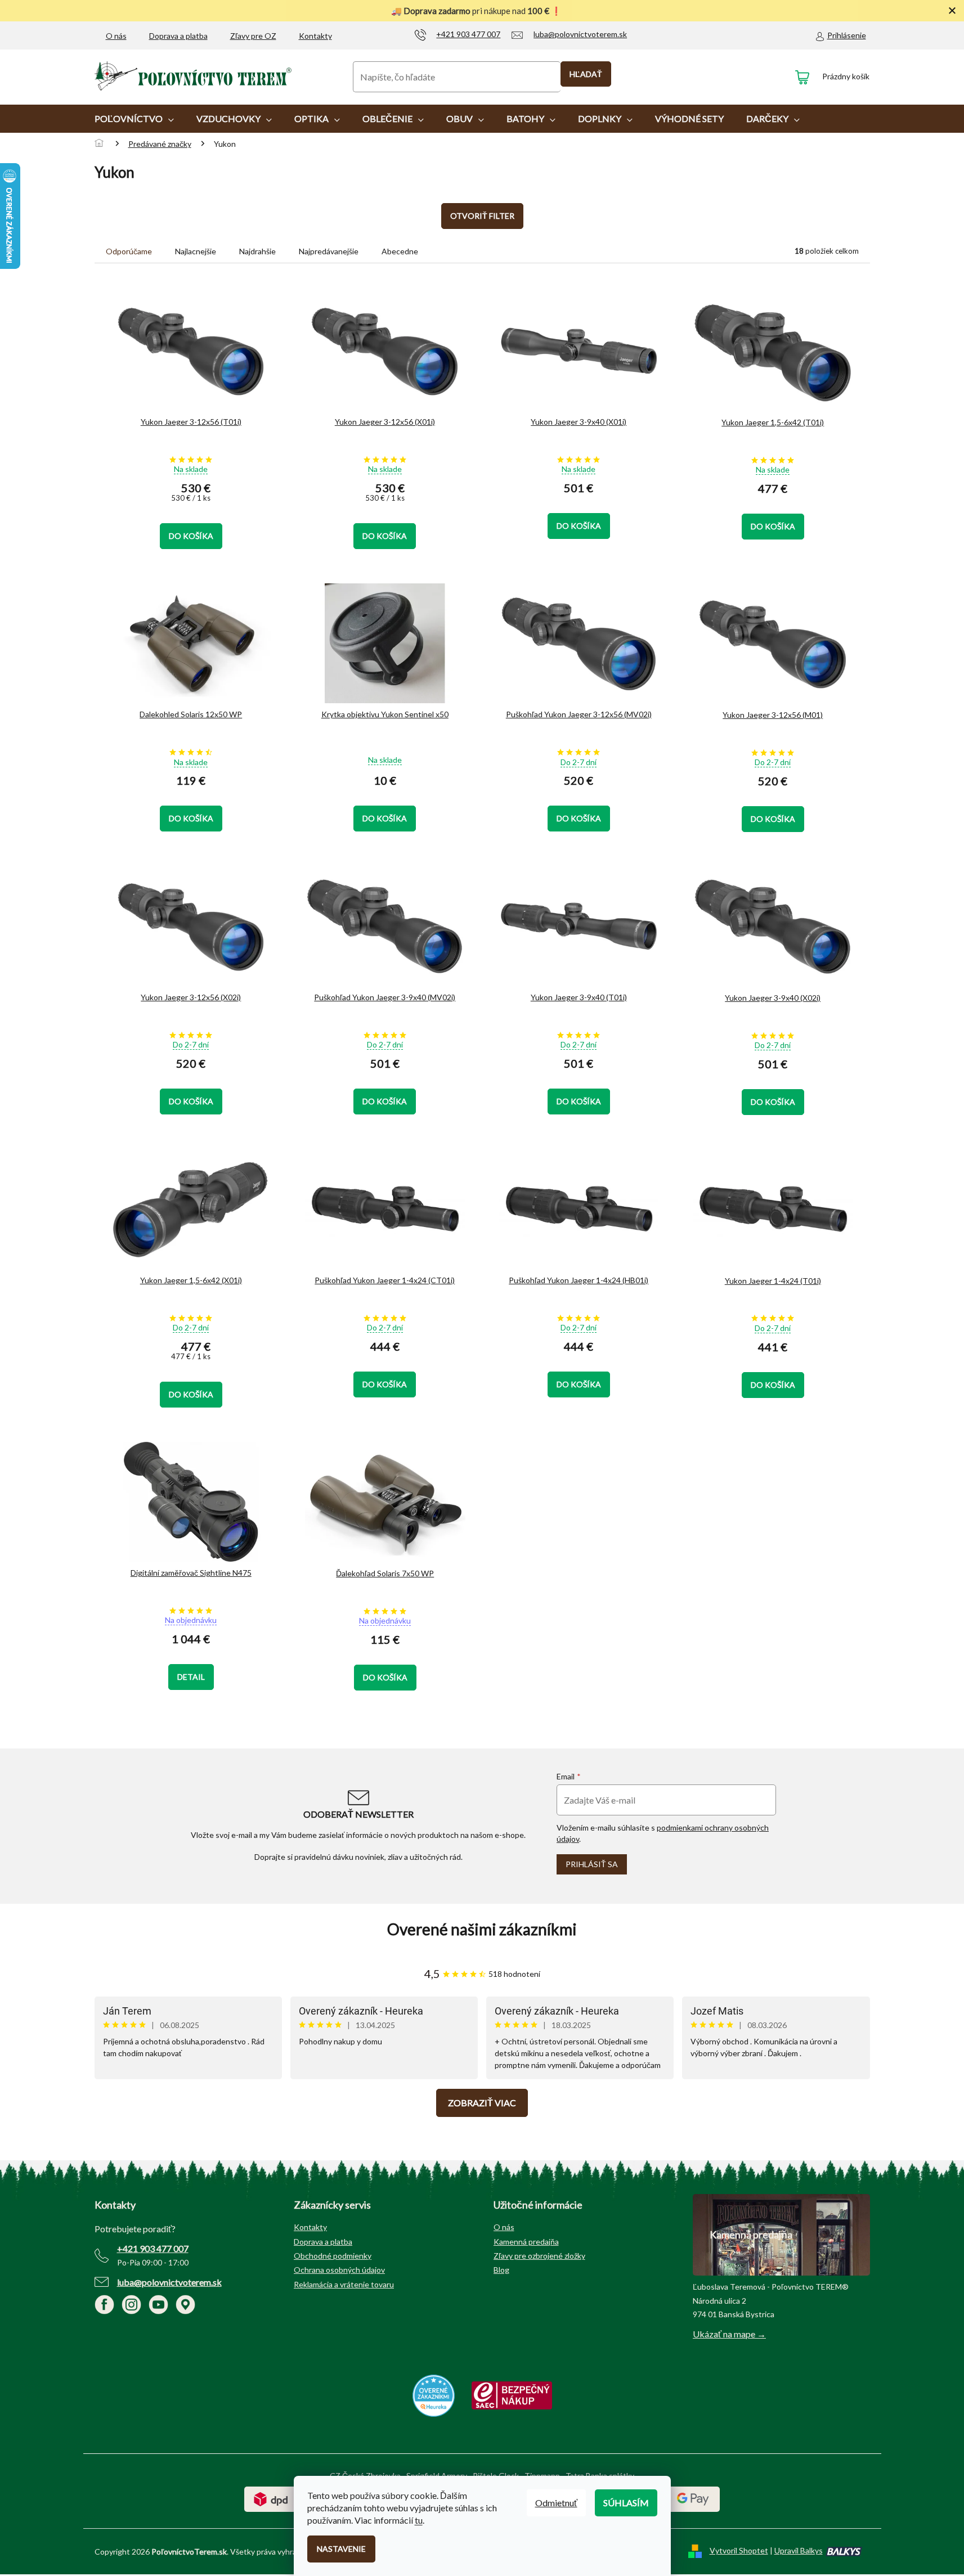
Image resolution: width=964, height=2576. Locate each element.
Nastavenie (341, 2549)
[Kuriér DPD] (271, 2498)
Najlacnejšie (196, 251)
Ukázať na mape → (729, 2334)
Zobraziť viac (482, 2103)
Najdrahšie (257, 251)
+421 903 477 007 (153, 2248)
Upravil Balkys (799, 2550)
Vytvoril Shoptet (739, 2550)
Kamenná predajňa (526, 2242)
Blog (501, 2270)
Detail (191, 1677)
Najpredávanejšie (329, 251)
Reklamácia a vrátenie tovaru (344, 2284)
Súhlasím (626, 2503)
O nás (116, 36)
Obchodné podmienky (333, 2256)
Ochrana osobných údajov (339, 2270)
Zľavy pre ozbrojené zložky (539, 2256)
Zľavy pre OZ (253, 36)
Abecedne (400, 251)
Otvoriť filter (482, 216)
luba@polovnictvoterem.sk (169, 2282)
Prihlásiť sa (592, 1864)
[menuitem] (134, 119)
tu (419, 2520)
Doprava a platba (178, 36)
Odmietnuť (556, 2503)
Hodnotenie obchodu (482, 1929)
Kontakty (315, 36)
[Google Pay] (693, 2498)
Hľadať (586, 74)
